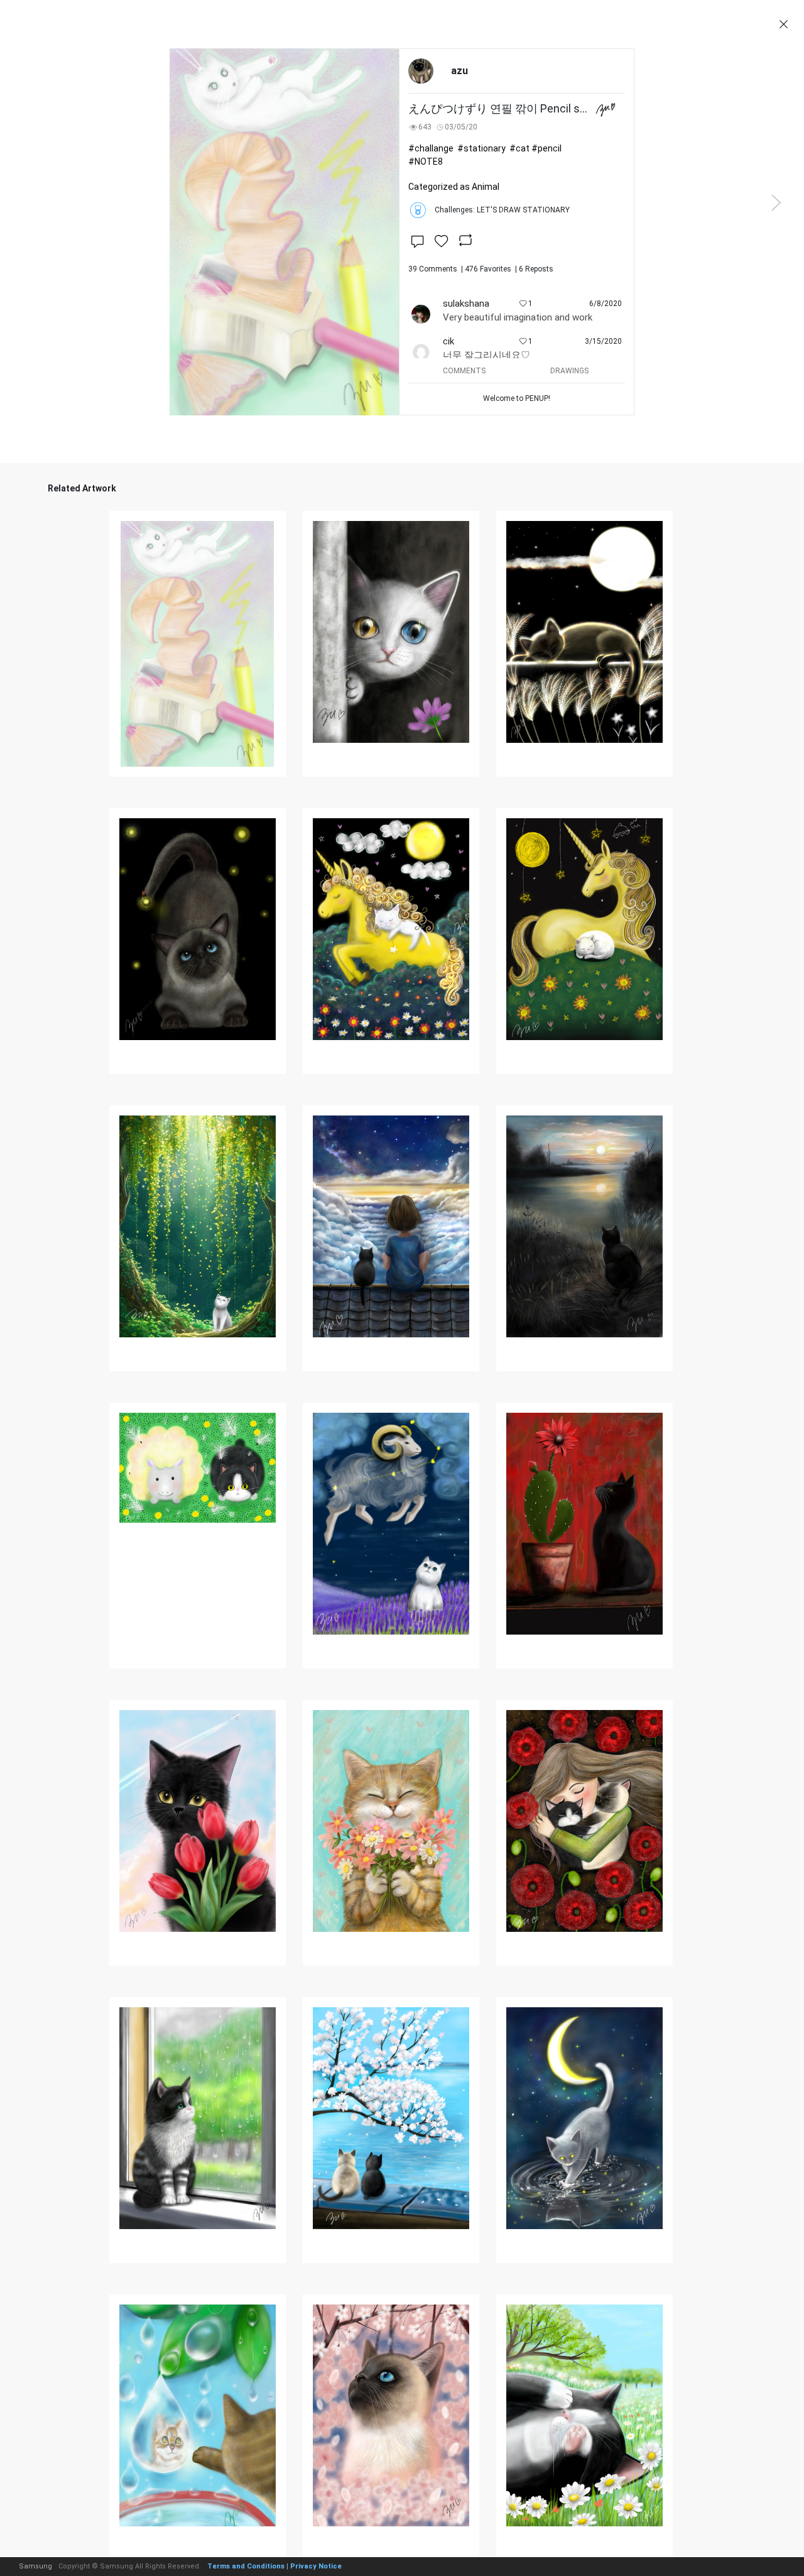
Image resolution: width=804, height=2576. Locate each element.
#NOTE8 (426, 162)
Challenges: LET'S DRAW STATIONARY (502, 210)
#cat (519, 148)
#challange (431, 148)
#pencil (546, 148)
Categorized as (454, 187)
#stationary (481, 148)
